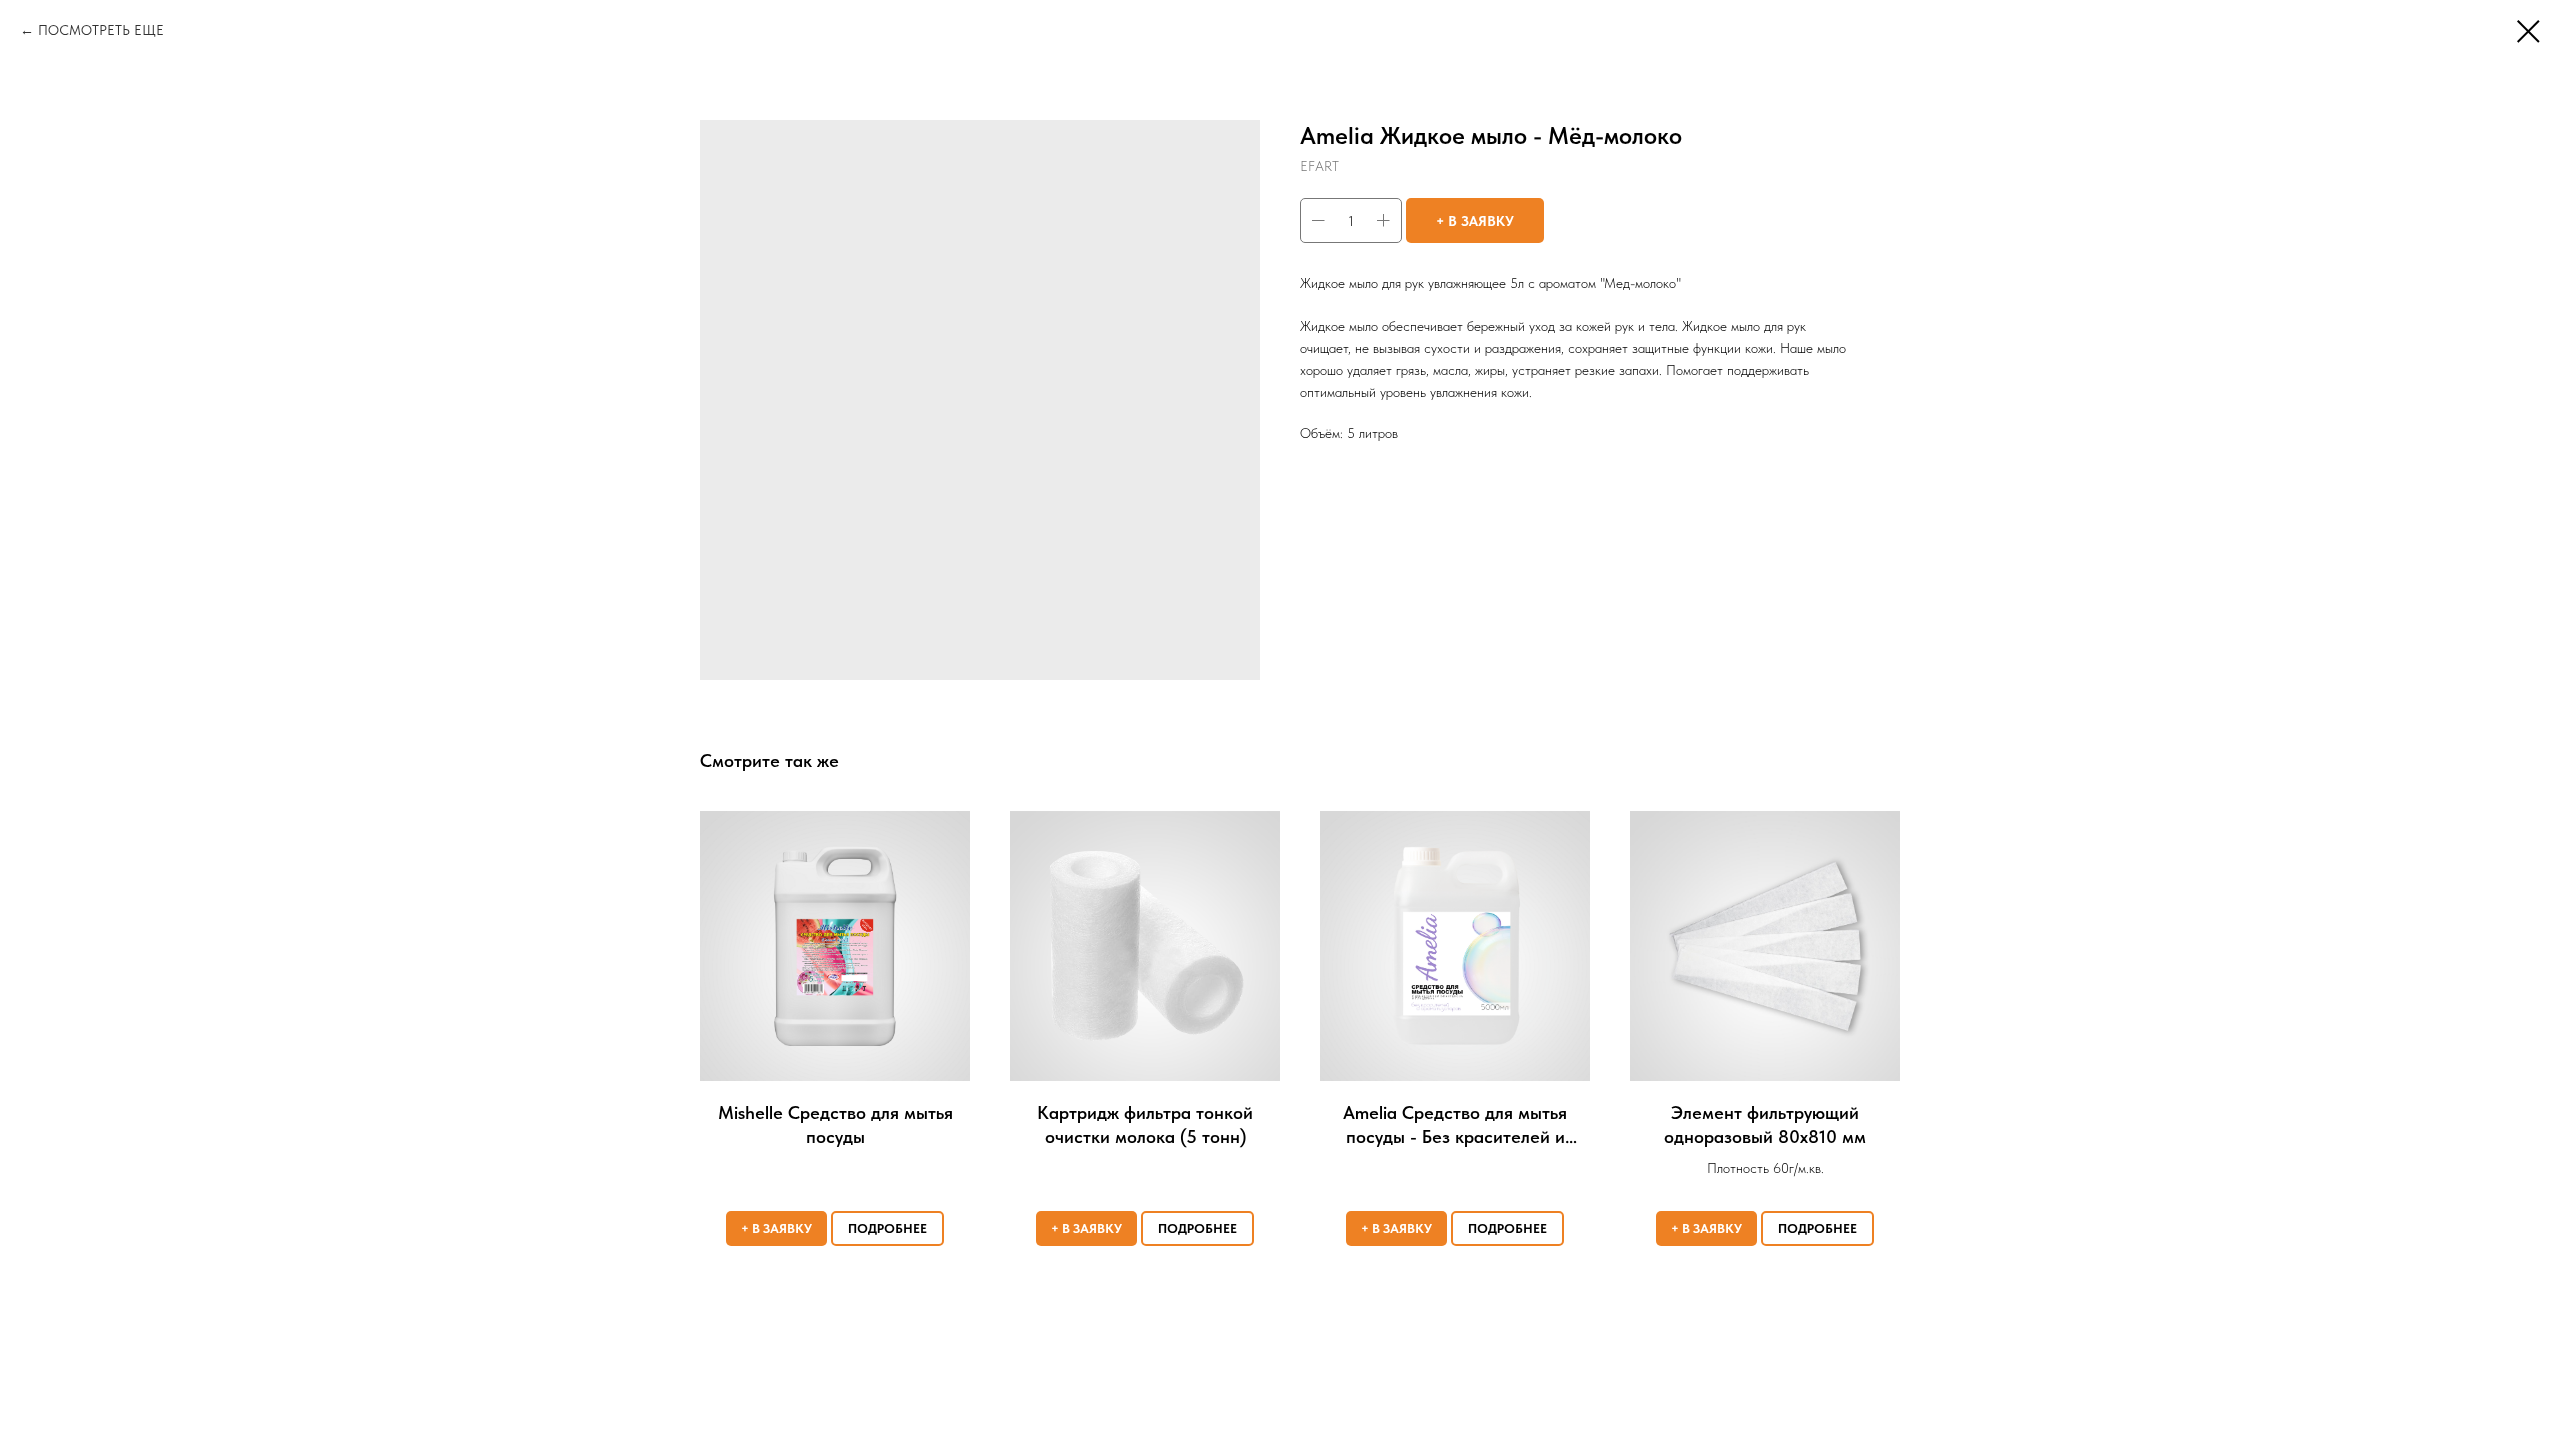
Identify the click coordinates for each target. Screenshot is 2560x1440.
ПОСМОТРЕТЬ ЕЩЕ (101, 30)
